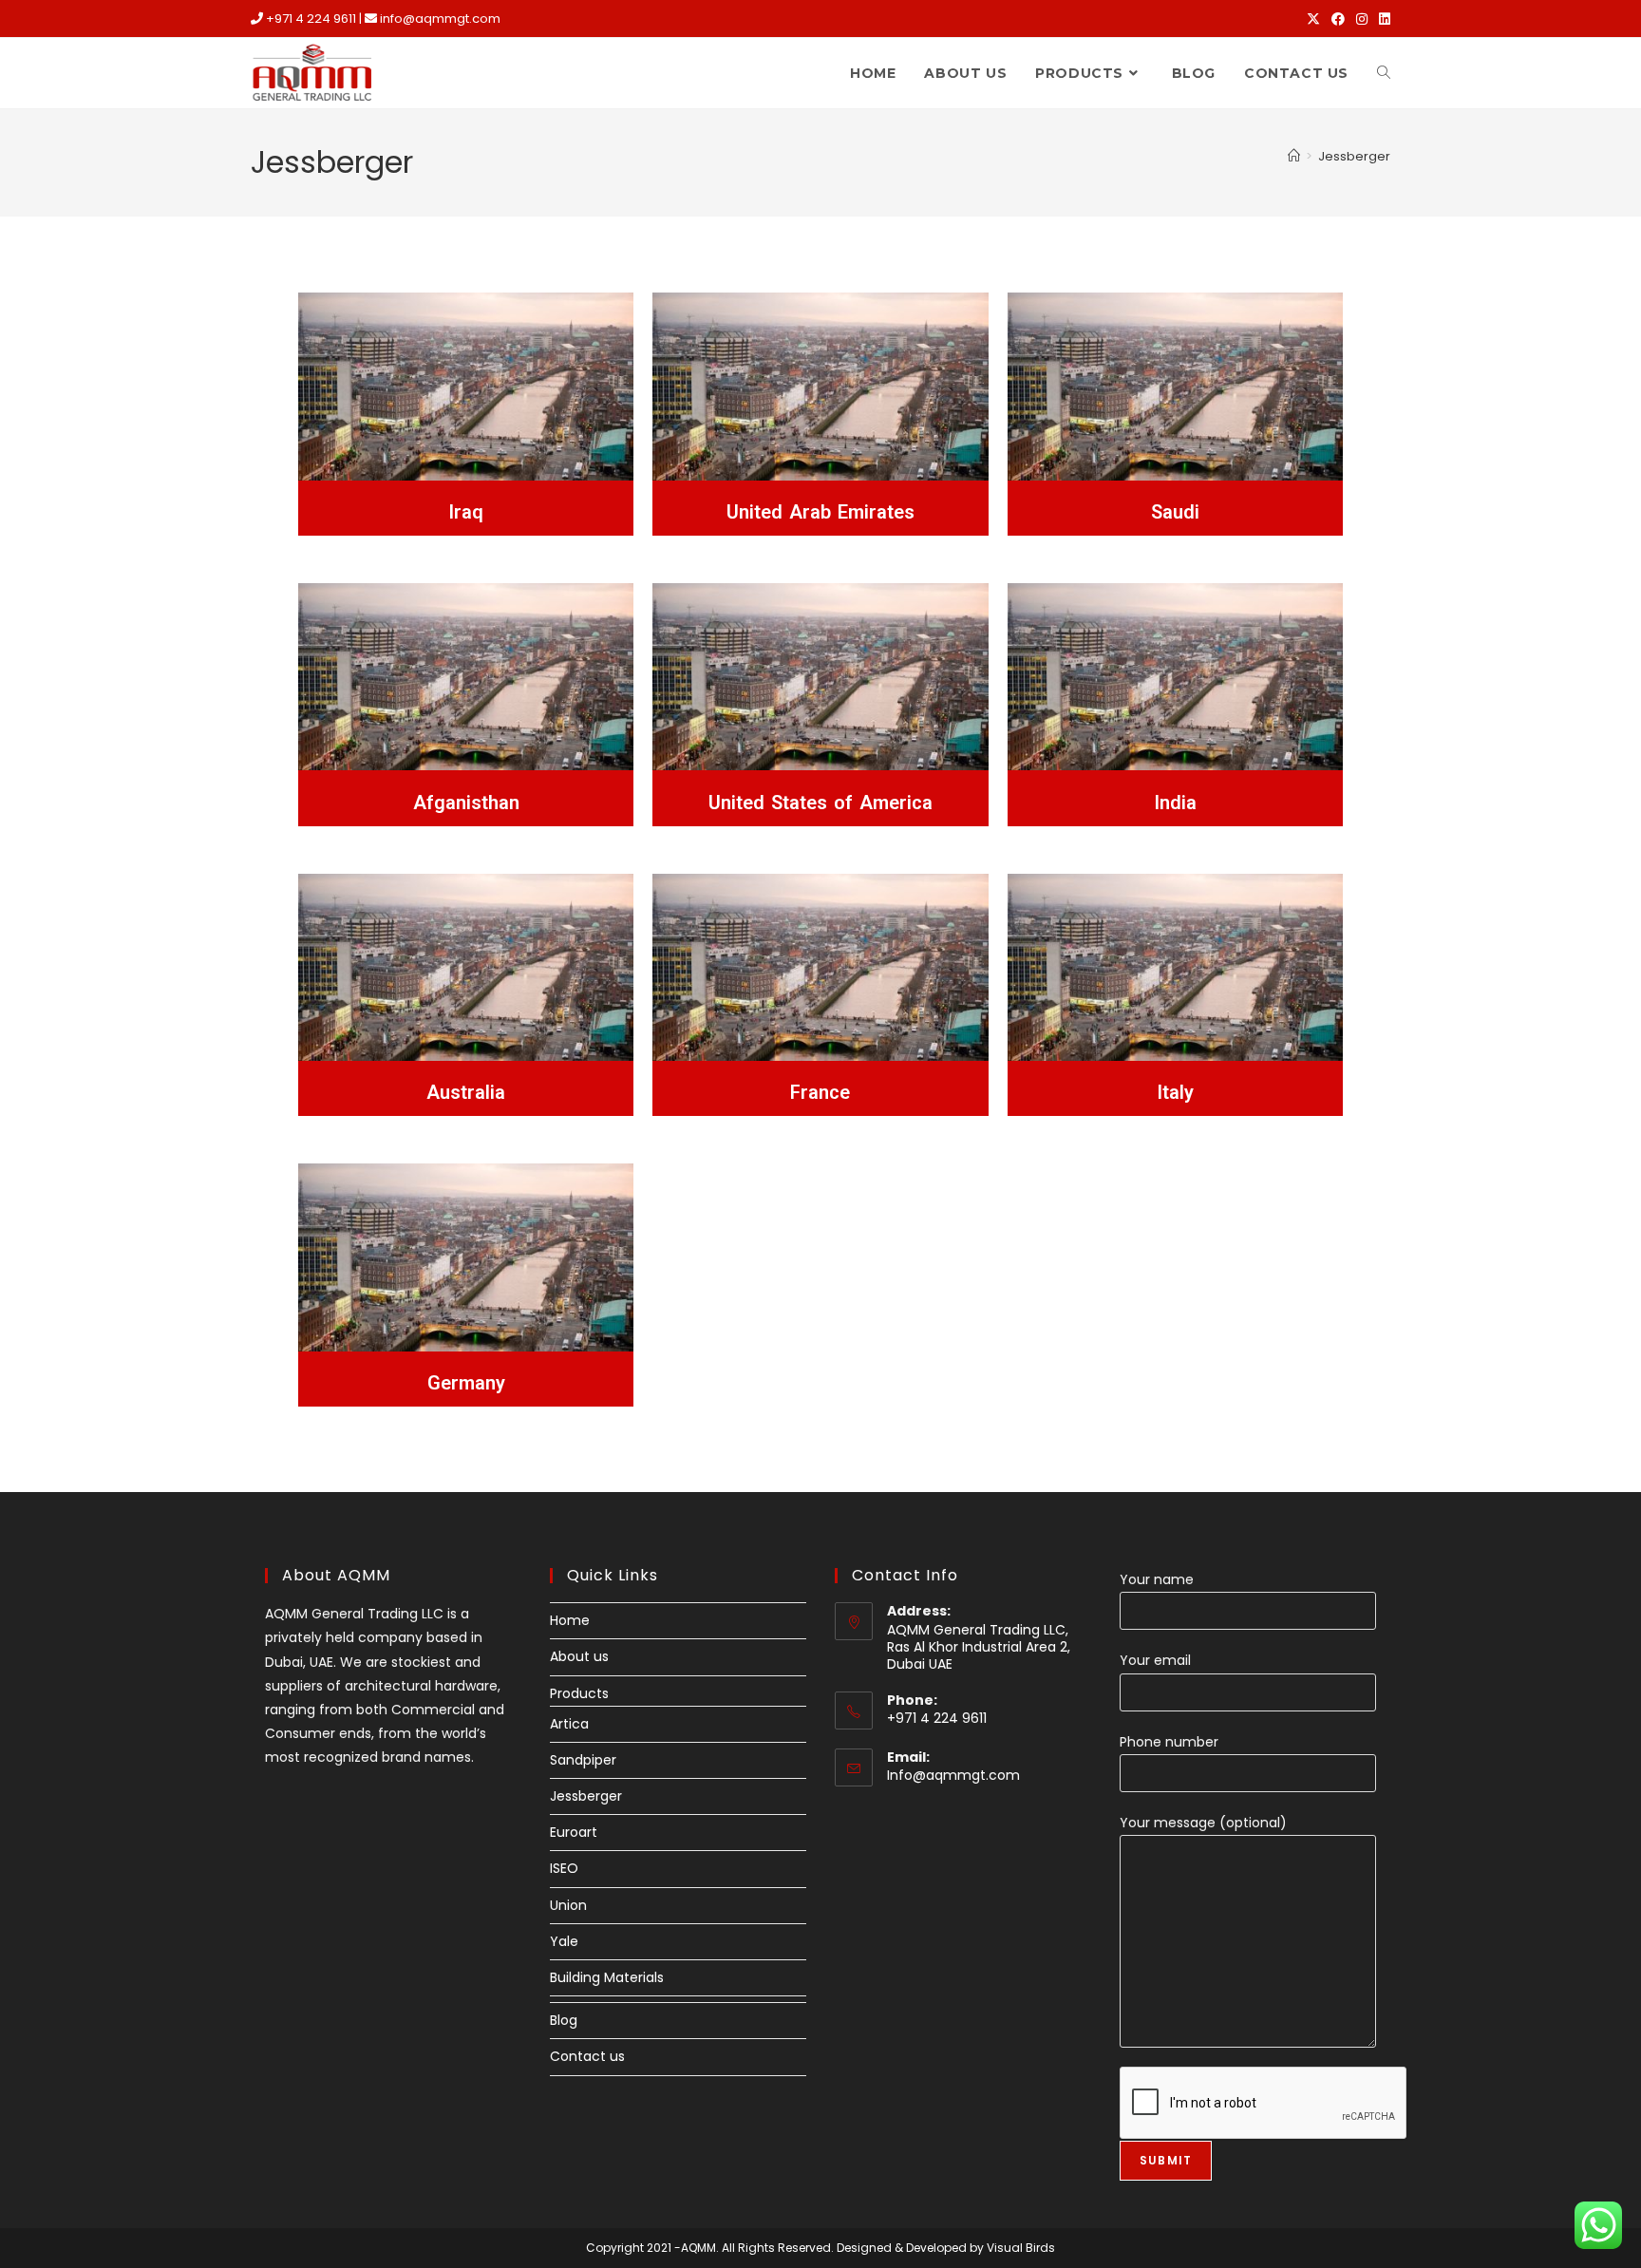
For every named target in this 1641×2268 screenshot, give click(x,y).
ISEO (564, 1868)
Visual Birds (1021, 2248)
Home (570, 1620)
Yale (564, 1941)
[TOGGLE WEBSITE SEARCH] (1384, 73)
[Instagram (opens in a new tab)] (1362, 19)
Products (579, 1693)
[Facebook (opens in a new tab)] (1338, 19)
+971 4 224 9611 (311, 19)
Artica (569, 1724)
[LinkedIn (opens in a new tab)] (1382, 19)
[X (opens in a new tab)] (1313, 19)
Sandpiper (583, 1760)
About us (579, 1656)
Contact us (587, 2056)
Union (568, 1905)
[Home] (1294, 156)
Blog (564, 2020)
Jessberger (1354, 156)
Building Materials (607, 1977)
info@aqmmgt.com (440, 19)
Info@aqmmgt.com (953, 1775)
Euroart (574, 1832)
